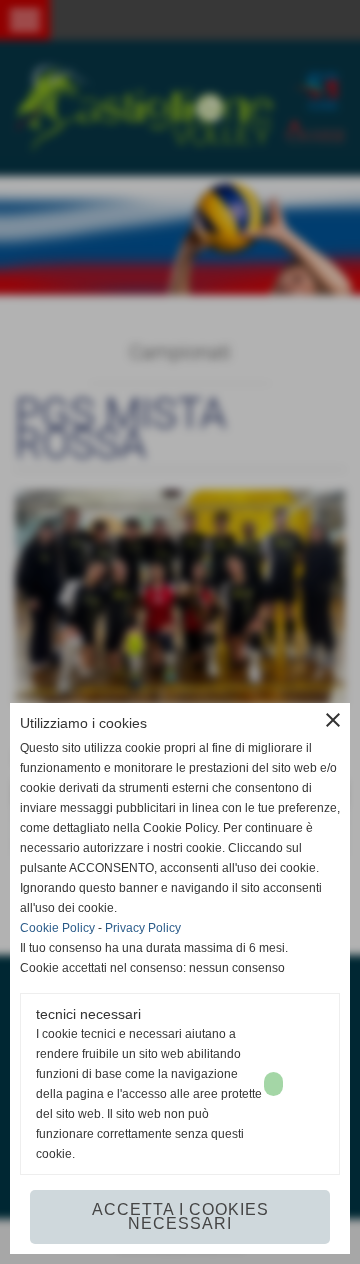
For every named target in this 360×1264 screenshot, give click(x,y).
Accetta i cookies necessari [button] (180, 1216)
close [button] (333, 720)
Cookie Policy (57, 928)
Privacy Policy (143, 928)
